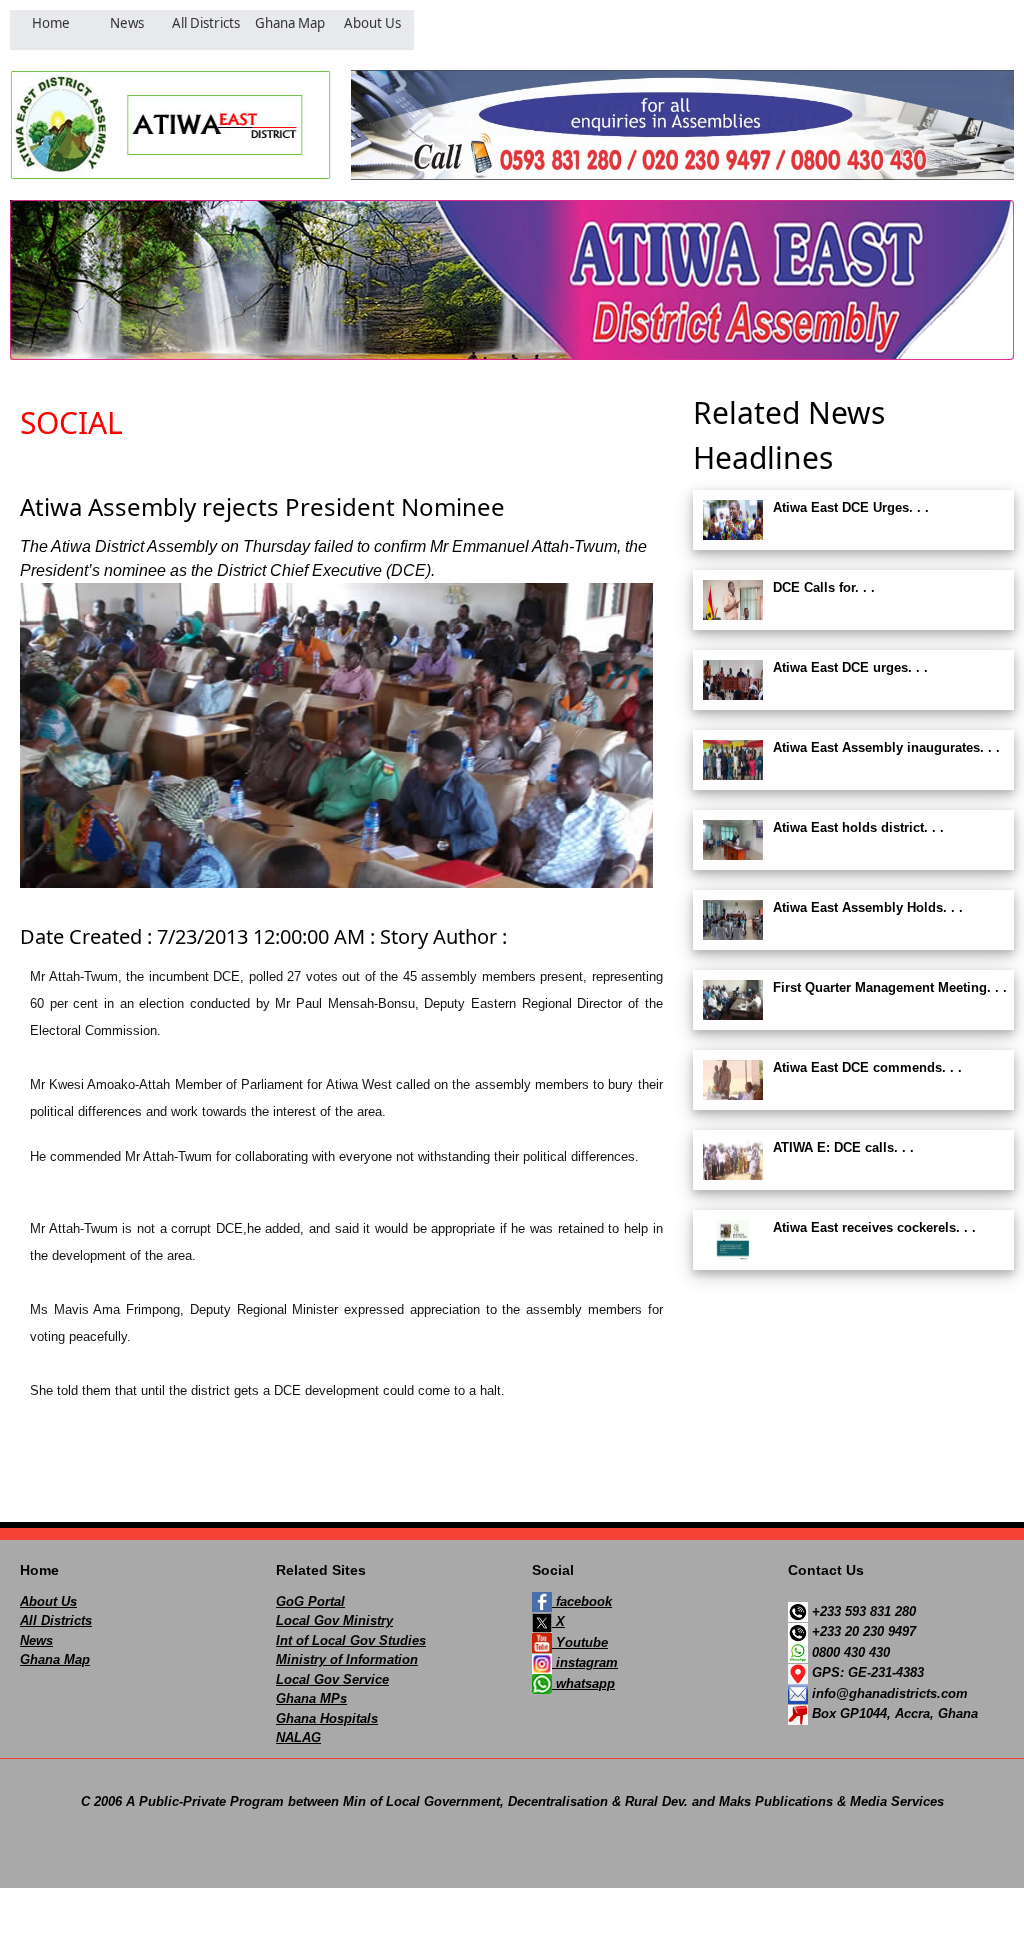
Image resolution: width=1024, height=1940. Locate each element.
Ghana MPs (311, 1698)
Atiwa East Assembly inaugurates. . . (886, 747)
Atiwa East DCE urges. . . (850, 667)
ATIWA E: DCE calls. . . (843, 1147)
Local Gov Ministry (334, 1620)
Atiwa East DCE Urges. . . (851, 507)
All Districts (56, 1620)
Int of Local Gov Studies (351, 1640)
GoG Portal (310, 1601)
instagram (585, 1662)
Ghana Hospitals (327, 1718)
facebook (582, 1601)
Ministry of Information (347, 1659)
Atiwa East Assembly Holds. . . (868, 907)
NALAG (298, 1737)
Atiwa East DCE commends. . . (867, 1067)
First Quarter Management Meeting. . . (890, 987)
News (36, 1640)
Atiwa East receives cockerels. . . (874, 1227)
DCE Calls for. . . (824, 587)
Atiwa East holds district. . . (858, 827)
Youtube (580, 1642)
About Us (48, 1601)
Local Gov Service (332, 1679)
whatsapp (583, 1683)
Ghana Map (55, 1659)
